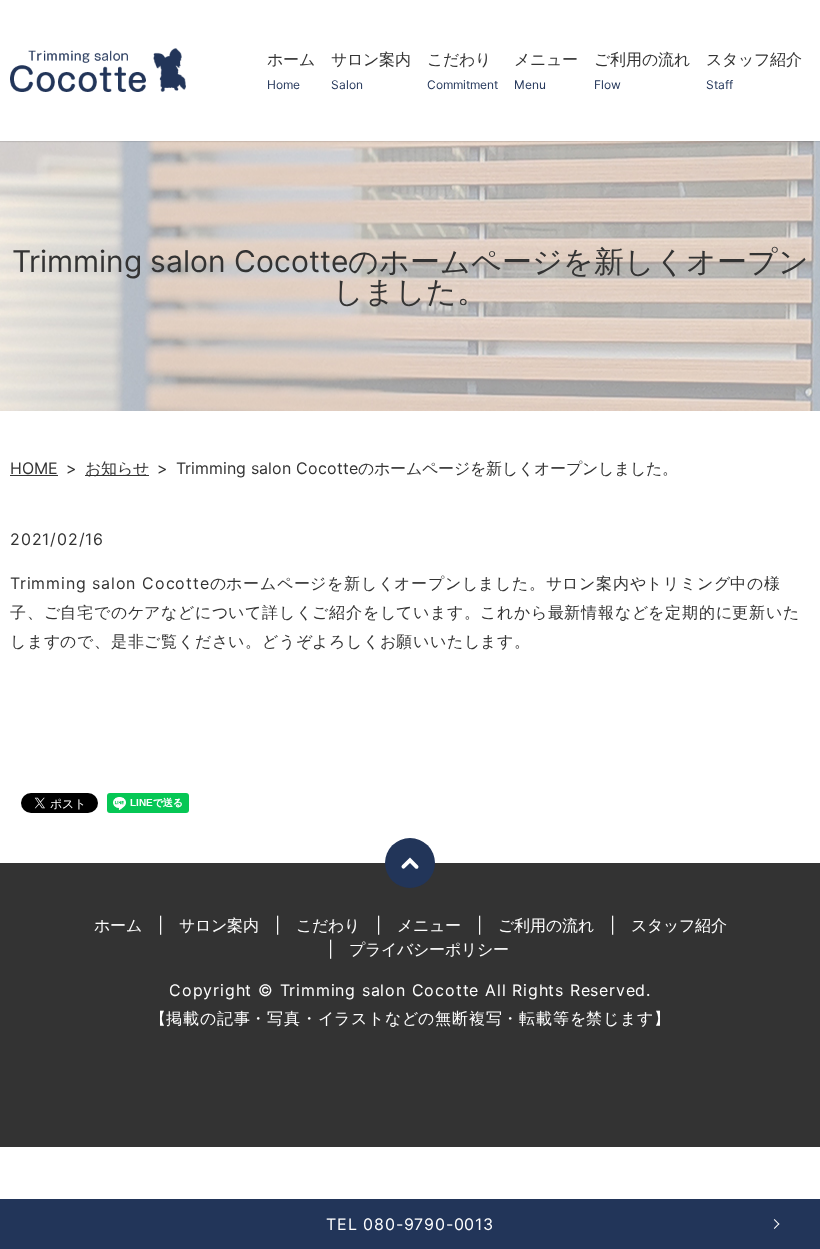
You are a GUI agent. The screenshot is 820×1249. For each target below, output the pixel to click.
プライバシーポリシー (429, 949)
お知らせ (117, 468)
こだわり (462, 70)
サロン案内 (371, 70)
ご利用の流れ (642, 70)
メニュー (546, 70)
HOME (34, 468)
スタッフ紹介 (754, 70)
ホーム (291, 70)
